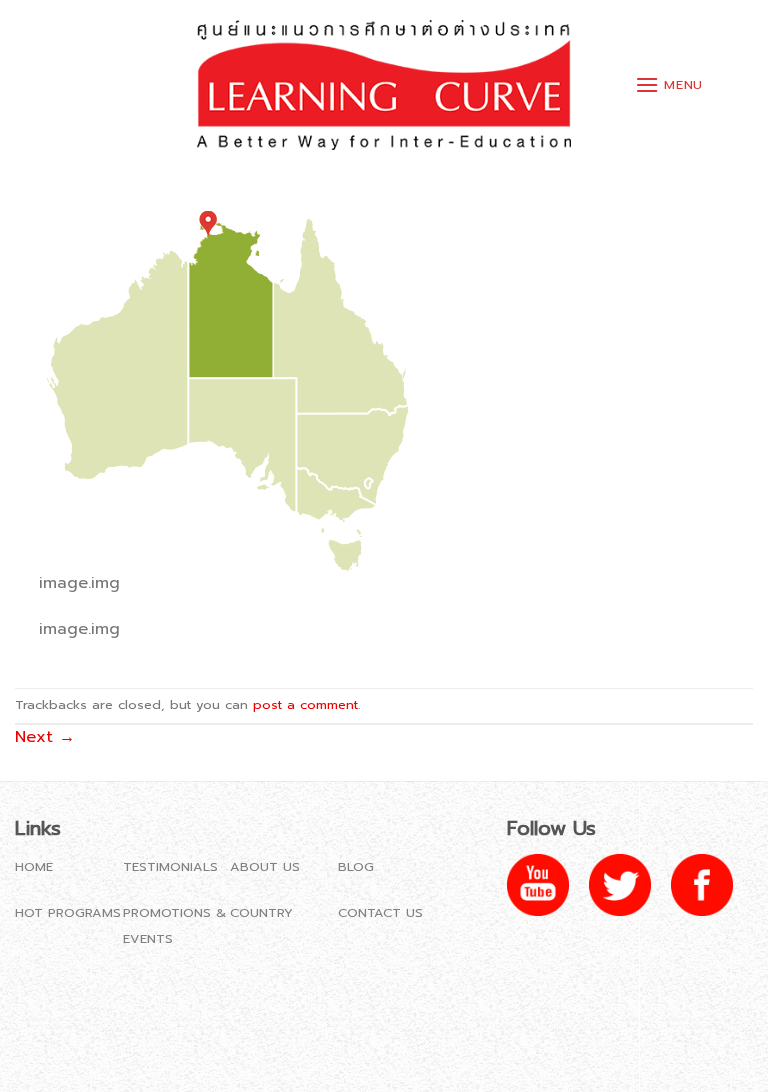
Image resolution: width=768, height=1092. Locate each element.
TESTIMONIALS (170, 866)
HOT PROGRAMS (68, 912)
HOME (34, 866)
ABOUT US (265, 866)
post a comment (305, 704)
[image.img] (228, 382)
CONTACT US (380, 912)
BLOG (356, 866)
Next (45, 737)
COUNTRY (261, 912)
